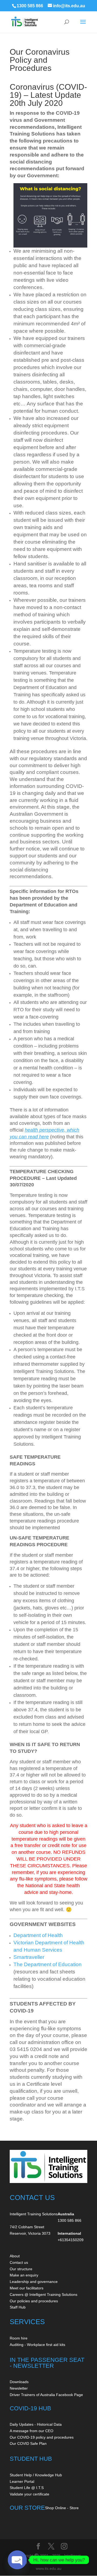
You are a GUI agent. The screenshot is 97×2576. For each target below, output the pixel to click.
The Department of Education (48, 1964)
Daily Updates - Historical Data (36, 2424)
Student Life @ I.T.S (27, 2488)
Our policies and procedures (34, 2301)
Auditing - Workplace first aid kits (37, 2345)
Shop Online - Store (62, 2508)
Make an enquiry (24, 2275)
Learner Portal (22, 2481)
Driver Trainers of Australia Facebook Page (46, 2395)
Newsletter (19, 2388)
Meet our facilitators (27, 2288)
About (15, 2256)
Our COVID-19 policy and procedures (42, 2437)
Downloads (19, 2382)
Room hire (19, 2338)
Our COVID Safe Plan (28, 2443)
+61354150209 (71, 2240)
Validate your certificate (30, 2494)
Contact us (19, 2262)
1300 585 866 (30, 6)
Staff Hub (18, 2307)
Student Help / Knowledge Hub (36, 2475)
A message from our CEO (32, 2431)
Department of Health (38, 1935)
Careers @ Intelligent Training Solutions (44, 2295)
